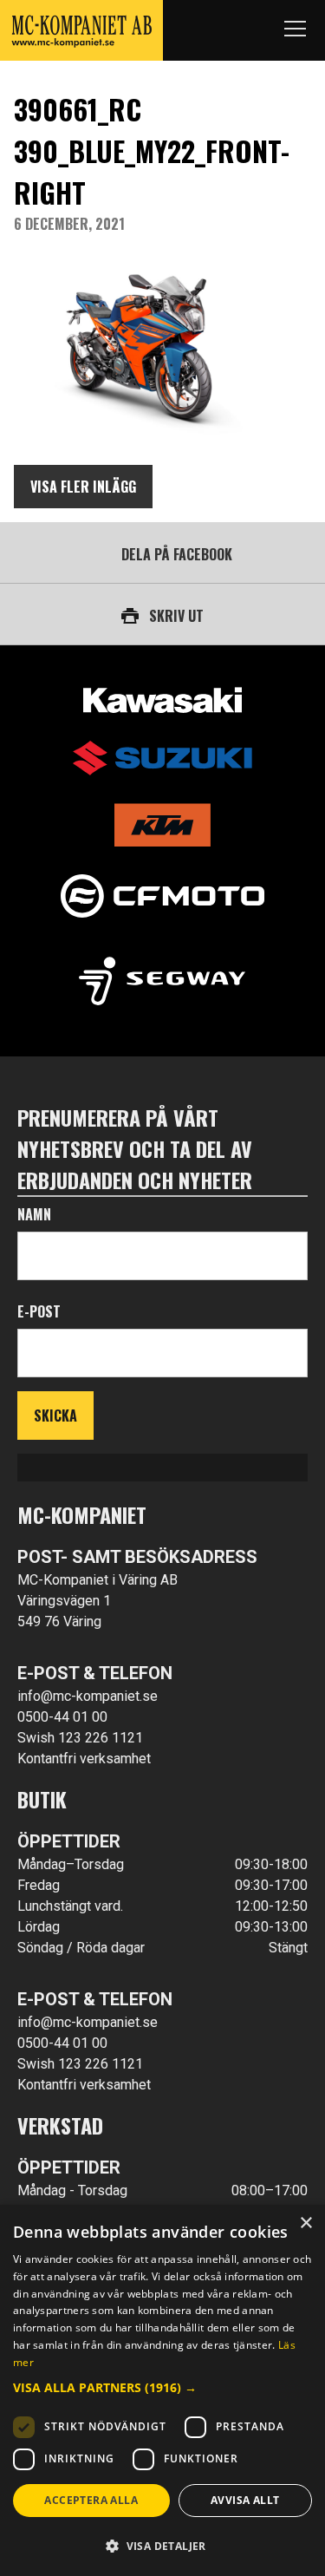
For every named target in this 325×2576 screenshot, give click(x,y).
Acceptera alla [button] (91, 2500)
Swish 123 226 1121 (80, 1738)
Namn (34, 1214)
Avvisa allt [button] (245, 2500)
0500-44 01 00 (62, 1717)
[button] (162, 2387)
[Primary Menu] (295, 30)
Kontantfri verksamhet (84, 1759)
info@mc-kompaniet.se (88, 1696)
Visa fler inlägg (83, 487)
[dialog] (162, 2390)
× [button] (305, 2223)
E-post (39, 1311)
